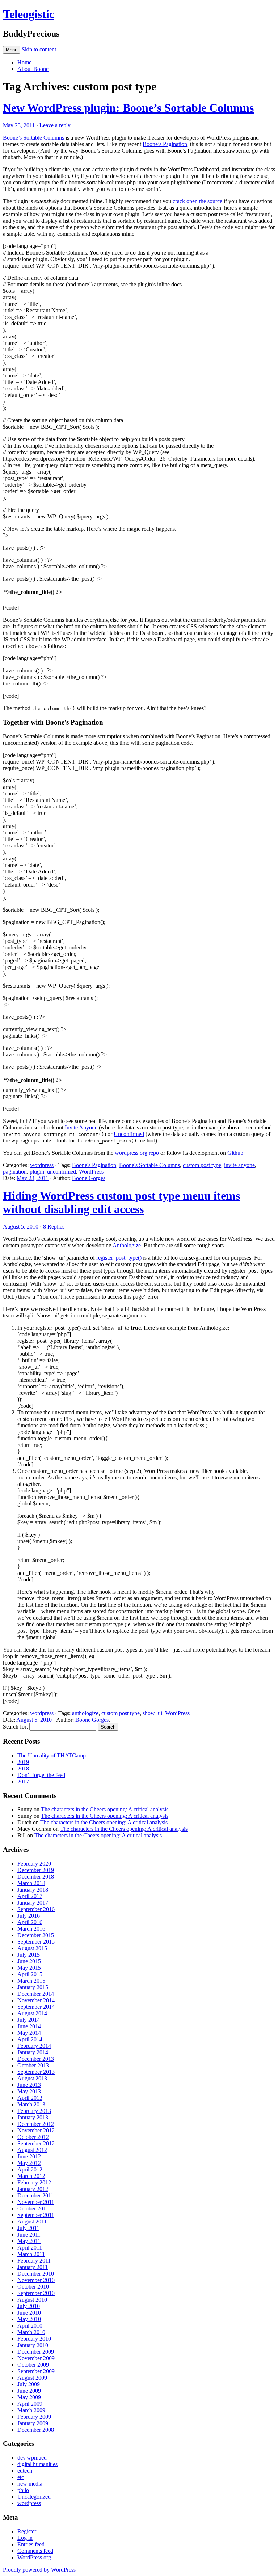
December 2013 (36, 2059)
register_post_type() (119, 1258)
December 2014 (36, 1994)
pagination (15, 1172)
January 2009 (33, 2423)
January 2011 (33, 2267)
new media (30, 2484)
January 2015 (33, 1987)
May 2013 (29, 2091)
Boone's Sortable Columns (149, 1165)
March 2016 (31, 1929)
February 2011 (34, 2261)
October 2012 (33, 2137)
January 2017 (33, 1903)
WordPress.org (34, 2557)
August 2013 (32, 2078)
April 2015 (30, 1974)
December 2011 (35, 2195)
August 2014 (32, 2013)
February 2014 (34, 2046)
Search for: (15, 1727)
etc (21, 2477)
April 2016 (30, 1922)
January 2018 (33, 1890)
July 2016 (29, 1916)
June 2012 (29, 2156)
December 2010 (36, 2274)
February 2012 (34, 2182)
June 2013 (29, 2085)
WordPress (91, 1172)
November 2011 (36, 2202)
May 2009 (29, 2397)
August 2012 (32, 2150)
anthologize (85, 1713)
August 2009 (32, 2378)
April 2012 (30, 2169)
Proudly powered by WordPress (39, 2570)
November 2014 (36, 2000)
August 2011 (32, 2222)
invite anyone (239, 1165)
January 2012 (33, 2189)
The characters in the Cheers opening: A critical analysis (105, 1809)
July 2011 (28, 2228)
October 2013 (33, 2065)
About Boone (33, 69)
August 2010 (32, 2300)
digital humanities (37, 2464)
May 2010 (29, 2319)
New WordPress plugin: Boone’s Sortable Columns (128, 108)
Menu (12, 50)
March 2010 (31, 2332)
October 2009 (33, 2365)
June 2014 (29, 2026)
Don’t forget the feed (41, 1775)
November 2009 (36, 2358)
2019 (23, 1762)
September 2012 (36, 2143)
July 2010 (29, 2306)
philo (23, 2490)
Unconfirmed (129, 1134)
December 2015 (36, 1935)
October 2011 (33, 2208)
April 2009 (30, 2404)
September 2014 (36, 2007)
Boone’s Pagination (165, 144)
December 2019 (36, 1870)
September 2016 (36, 1909)
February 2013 (34, 2111)
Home (24, 62)
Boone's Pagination (94, 1165)
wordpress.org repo (137, 1153)
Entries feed (31, 2544)
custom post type (202, 1165)
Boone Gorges (89, 1178)
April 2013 (30, 2098)
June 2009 (29, 2391)
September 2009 (36, 2371)
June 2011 (29, 2235)
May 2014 (29, 2033)
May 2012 (29, 2163)
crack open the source (197, 201)
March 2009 (31, 2410)
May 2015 (29, 1968)
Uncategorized (34, 2497)
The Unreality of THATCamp (52, 1755)
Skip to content (39, 49)
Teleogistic (29, 14)
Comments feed (35, 2551)
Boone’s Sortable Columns (33, 138)
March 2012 (31, 2176)
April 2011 (30, 2248)
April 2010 (30, 2326)
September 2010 (36, 2293)
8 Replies (54, 1227)
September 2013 (36, 2072)
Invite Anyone (81, 1127)
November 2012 (36, 2130)
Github (235, 1153)
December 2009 (36, 2352)
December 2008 (36, 2430)
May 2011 (29, 2241)
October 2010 (33, 2287)
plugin (37, 1172)
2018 (23, 1768)
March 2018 (31, 1883)
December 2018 (36, 1877)
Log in (25, 2538)
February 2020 (34, 1864)
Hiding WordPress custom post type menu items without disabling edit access (121, 1202)
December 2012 (36, 2124)
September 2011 (36, 2215)
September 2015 (36, 1942)
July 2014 (29, 2020)
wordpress (42, 1165)
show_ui (152, 1713)
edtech (25, 2471)
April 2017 (30, 1896)
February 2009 (34, 2417)
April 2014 (30, 2039)
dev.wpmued (32, 2458)
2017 (23, 1782)
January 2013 (33, 2117)
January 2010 (33, 2345)
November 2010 (36, 2280)
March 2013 (31, 2104)
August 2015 (32, 1948)
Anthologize (127, 1245)
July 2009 (29, 2384)
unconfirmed (62, 1172)
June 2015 (29, 1961)
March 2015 (31, 1981)
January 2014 (33, 2052)
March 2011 (31, 2254)
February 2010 (34, 2339)
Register (27, 2531)
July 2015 (29, 1955)
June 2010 (29, 2313)
